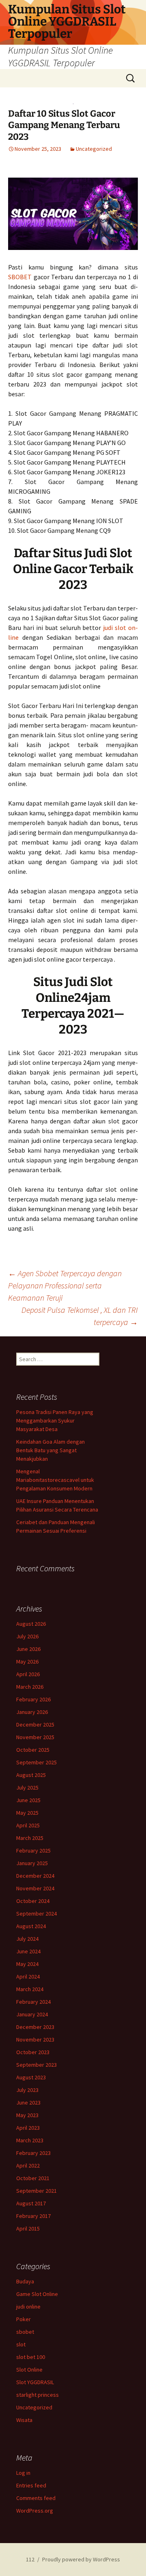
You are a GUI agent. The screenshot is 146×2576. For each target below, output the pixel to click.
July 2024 (27, 1939)
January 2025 (32, 1863)
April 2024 (28, 1977)
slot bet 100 (31, 2357)
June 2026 (28, 1649)
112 (30, 2559)
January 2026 (32, 1712)
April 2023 (28, 2128)
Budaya (25, 2281)
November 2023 (35, 2040)
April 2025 (28, 1825)
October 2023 (33, 2052)
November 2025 (35, 1737)
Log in (23, 2473)
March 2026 (30, 1687)
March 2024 (30, 1989)
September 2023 (36, 2065)
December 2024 (35, 1876)
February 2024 (33, 2002)
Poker (24, 2319)
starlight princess (38, 2395)
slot (21, 2344)
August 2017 (31, 2203)
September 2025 (36, 1762)
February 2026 (33, 1699)
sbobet (25, 2332)
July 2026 (27, 1636)
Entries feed (31, 2485)
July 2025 (27, 1788)
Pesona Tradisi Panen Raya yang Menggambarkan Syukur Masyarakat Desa (55, 1420)
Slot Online (29, 2370)
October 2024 (33, 1901)
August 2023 (31, 2077)
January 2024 (32, 2014)
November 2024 (35, 1888)
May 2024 (27, 1964)
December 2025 (35, 1725)
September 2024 (36, 1914)
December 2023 (35, 2027)
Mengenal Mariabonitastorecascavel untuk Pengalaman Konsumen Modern (55, 1480)
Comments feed (36, 2498)
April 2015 (28, 2228)
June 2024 (28, 1951)
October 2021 (33, 2178)
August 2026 (31, 1624)
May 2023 (27, 2115)
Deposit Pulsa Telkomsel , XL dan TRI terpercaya (80, 1316)
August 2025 (31, 1775)
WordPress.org (35, 2511)
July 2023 (27, 2090)
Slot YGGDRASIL (35, 2382)
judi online (28, 2307)
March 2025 (30, 1838)
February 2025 (33, 1851)
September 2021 (36, 2191)
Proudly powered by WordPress (81, 2559)
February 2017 (33, 2216)
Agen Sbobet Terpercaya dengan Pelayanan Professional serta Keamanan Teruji (65, 1285)
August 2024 (31, 1926)
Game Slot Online (37, 2294)
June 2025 (28, 1800)
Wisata (24, 2420)
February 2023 (33, 2153)
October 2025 (33, 1750)
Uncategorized (94, 149)
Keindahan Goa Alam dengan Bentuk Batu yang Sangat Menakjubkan (50, 1450)
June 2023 (28, 2103)
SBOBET (20, 277)
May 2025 (27, 1813)
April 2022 (28, 2165)
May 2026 (27, 1662)
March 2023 (30, 2140)
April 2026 (28, 1674)
